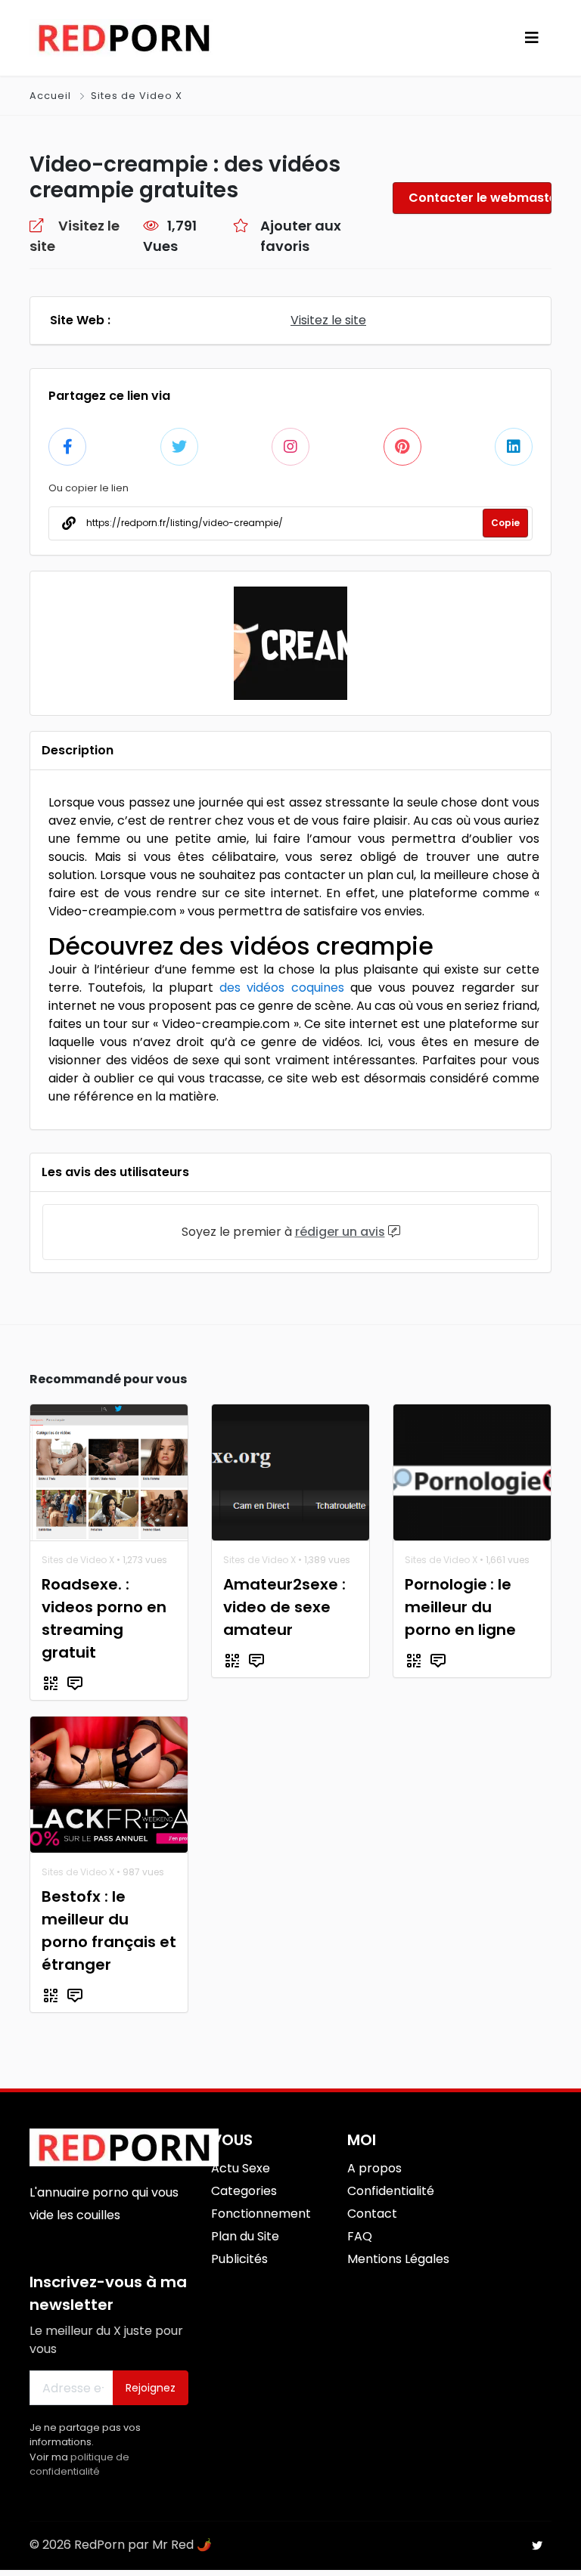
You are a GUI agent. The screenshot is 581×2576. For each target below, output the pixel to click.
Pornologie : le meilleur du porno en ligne (460, 1607)
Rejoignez (151, 2388)
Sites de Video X (137, 96)
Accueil (52, 96)
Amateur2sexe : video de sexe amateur (284, 1607)
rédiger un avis (340, 1232)
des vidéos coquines (282, 988)
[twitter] (537, 2546)
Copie (505, 523)
